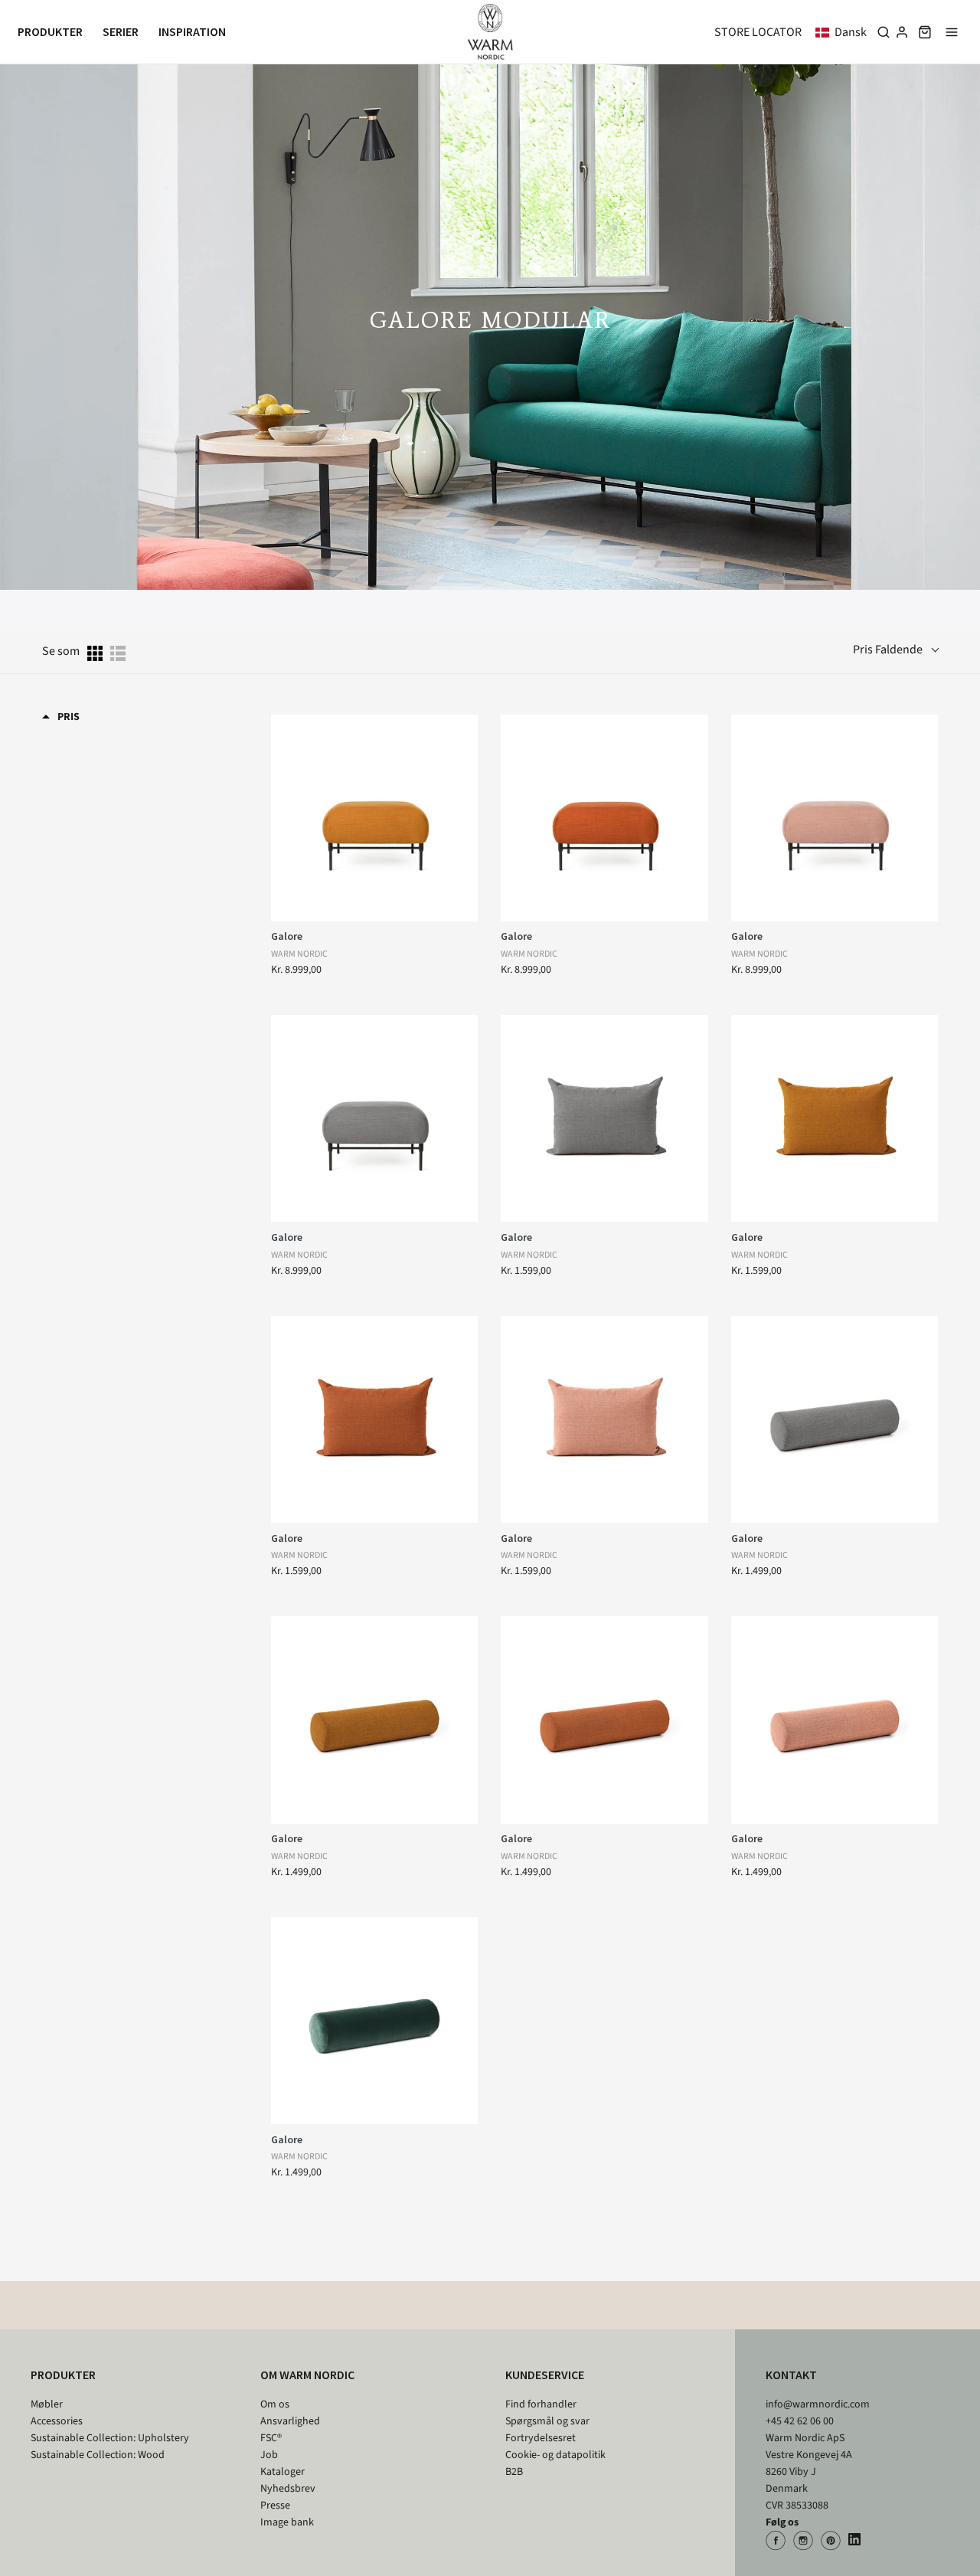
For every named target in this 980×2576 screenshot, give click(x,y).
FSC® (271, 2438)
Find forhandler (541, 2404)
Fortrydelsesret (541, 2438)
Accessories (57, 2421)
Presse (275, 2506)
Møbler (47, 2404)
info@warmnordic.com (818, 2404)
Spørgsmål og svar (547, 2421)
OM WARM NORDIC (307, 2375)
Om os (275, 2404)
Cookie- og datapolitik (555, 2455)
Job (269, 2455)
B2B (514, 2472)
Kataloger (283, 2472)
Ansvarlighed (290, 2421)
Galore (287, 936)
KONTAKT (791, 2375)
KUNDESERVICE (545, 2375)
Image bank (287, 2522)
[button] (844, 32)
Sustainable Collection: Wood (98, 2455)
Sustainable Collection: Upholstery (110, 2438)
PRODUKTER (63, 2375)
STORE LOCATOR (758, 32)
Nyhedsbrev (288, 2489)
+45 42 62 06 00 (800, 2421)
